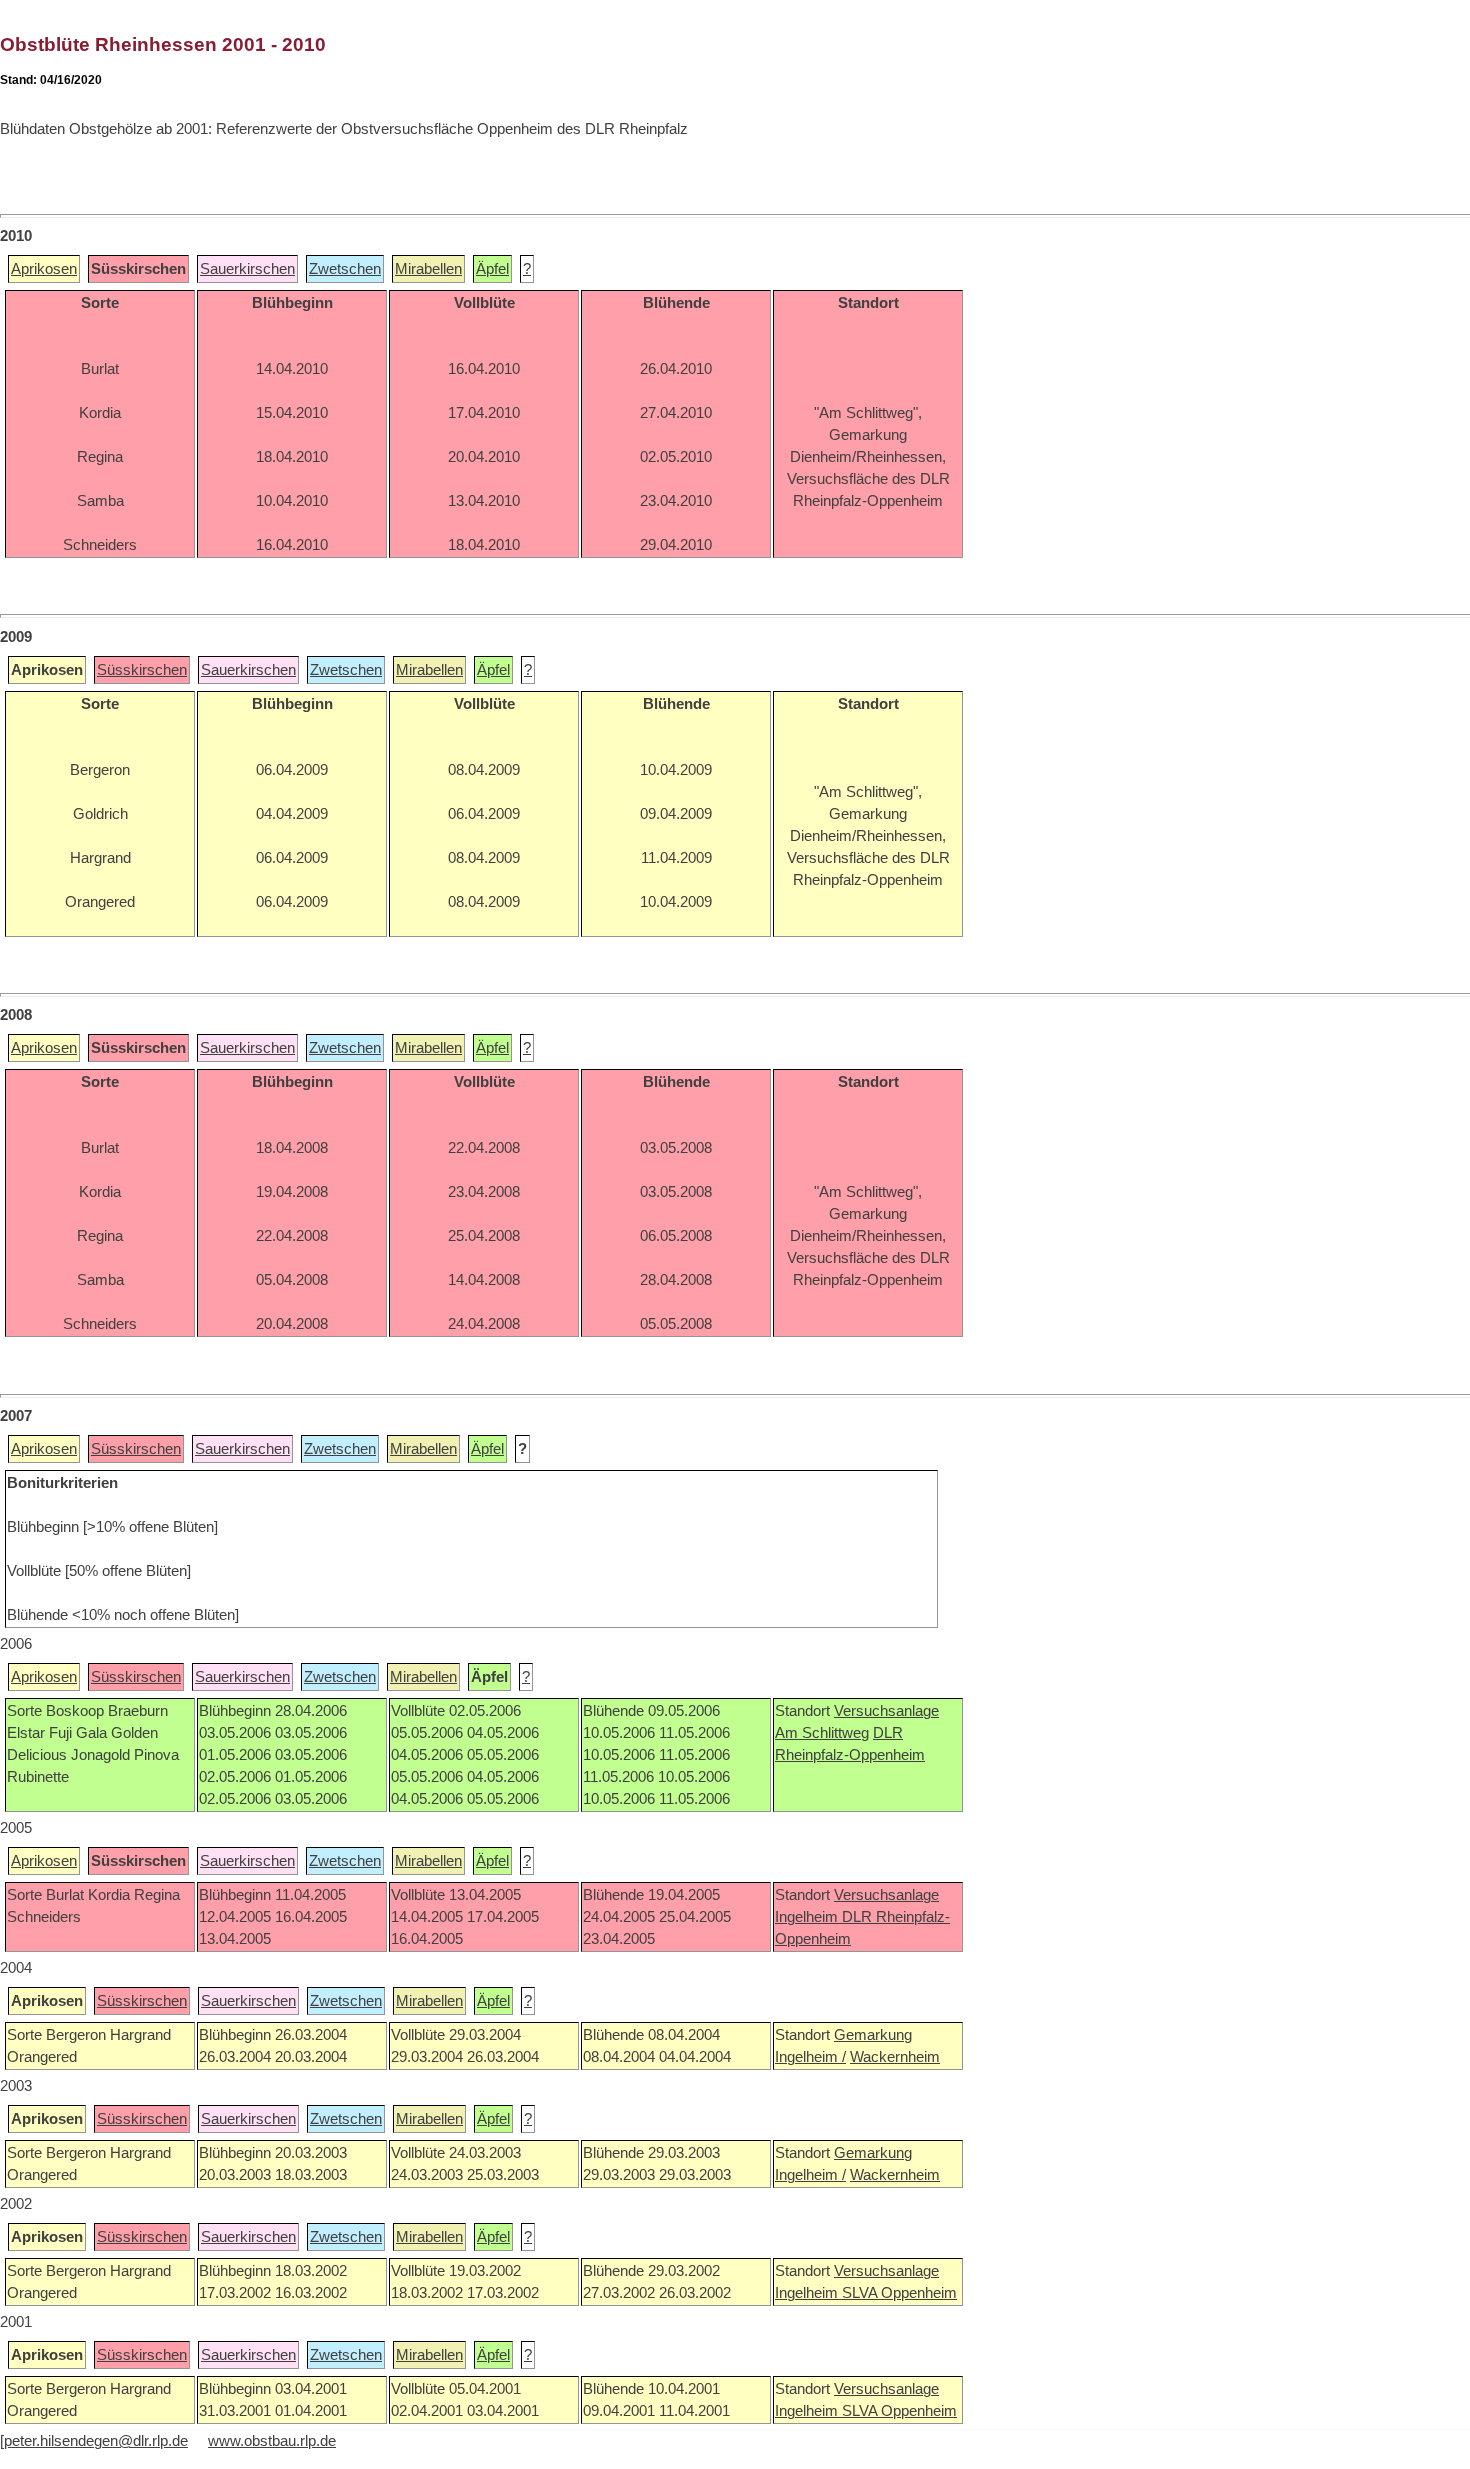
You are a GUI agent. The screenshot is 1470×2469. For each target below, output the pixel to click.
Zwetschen (345, 269)
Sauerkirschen (247, 269)
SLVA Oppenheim (899, 2293)
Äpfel (492, 269)
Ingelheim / (810, 2057)
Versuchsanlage (886, 1711)
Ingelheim (808, 1917)
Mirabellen (428, 269)
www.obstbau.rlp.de (272, 2441)
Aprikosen (44, 269)
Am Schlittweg (822, 1733)
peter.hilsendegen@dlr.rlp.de (96, 2441)
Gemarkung (873, 2035)
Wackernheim (895, 2057)
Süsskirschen (142, 670)
